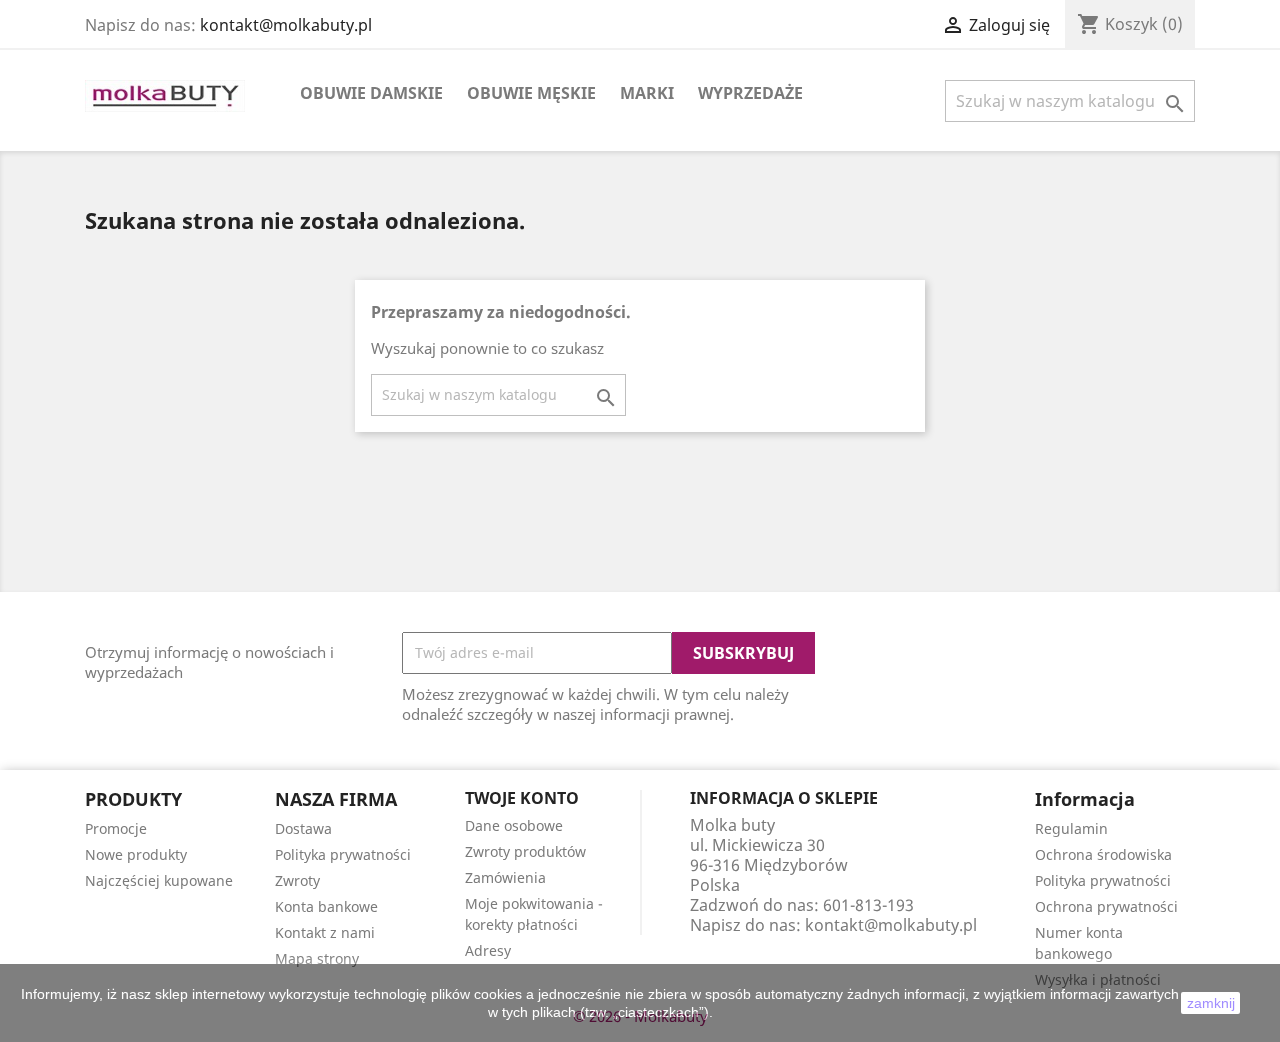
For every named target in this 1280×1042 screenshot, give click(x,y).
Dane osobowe (514, 825)
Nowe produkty (136, 854)
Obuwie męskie (531, 93)
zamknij (1211, 1003)
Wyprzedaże (750, 93)
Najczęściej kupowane (159, 880)
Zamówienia (505, 877)
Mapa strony (317, 958)
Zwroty (297, 880)
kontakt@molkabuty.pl (286, 25)
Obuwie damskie (371, 93)
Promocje (116, 828)
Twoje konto (522, 798)
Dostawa (303, 828)
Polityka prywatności (343, 854)
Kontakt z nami (325, 932)
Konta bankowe (326, 906)
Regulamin (1071, 828)
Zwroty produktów (525, 851)
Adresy (488, 950)
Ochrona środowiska (1103, 854)
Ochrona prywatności (1106, 906)
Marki (647, 93)
